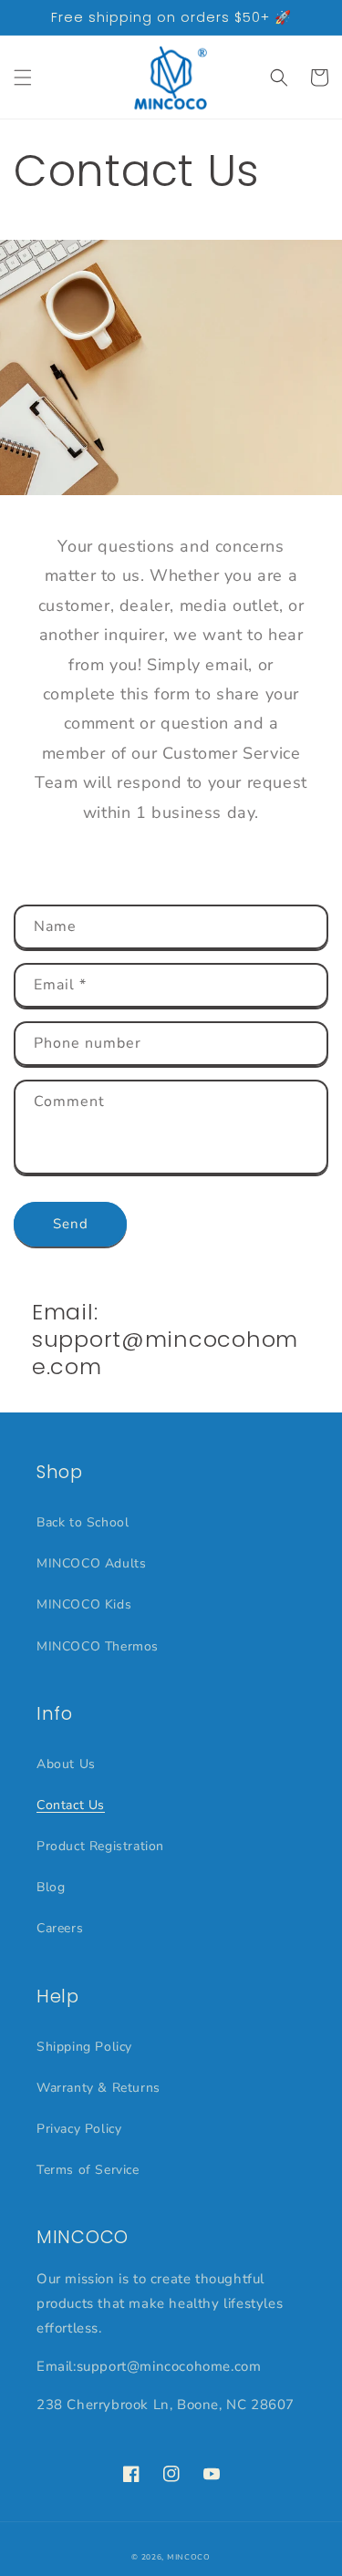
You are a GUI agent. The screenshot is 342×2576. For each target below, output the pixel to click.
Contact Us (71, 1805)
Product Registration (100, 1846)
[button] (23, 78)
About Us (66, 1764)
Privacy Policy (79, 2129)
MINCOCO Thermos (98, 1646)
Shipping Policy (84, 2047)
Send (71, 1224)
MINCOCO (189, 2557)
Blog (51, 1887)
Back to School (83, 1522)
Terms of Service (88, 2170)
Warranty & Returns (98, 2088)
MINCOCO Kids (84, 1604)
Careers (60, 1928)
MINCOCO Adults (91, 1563)
